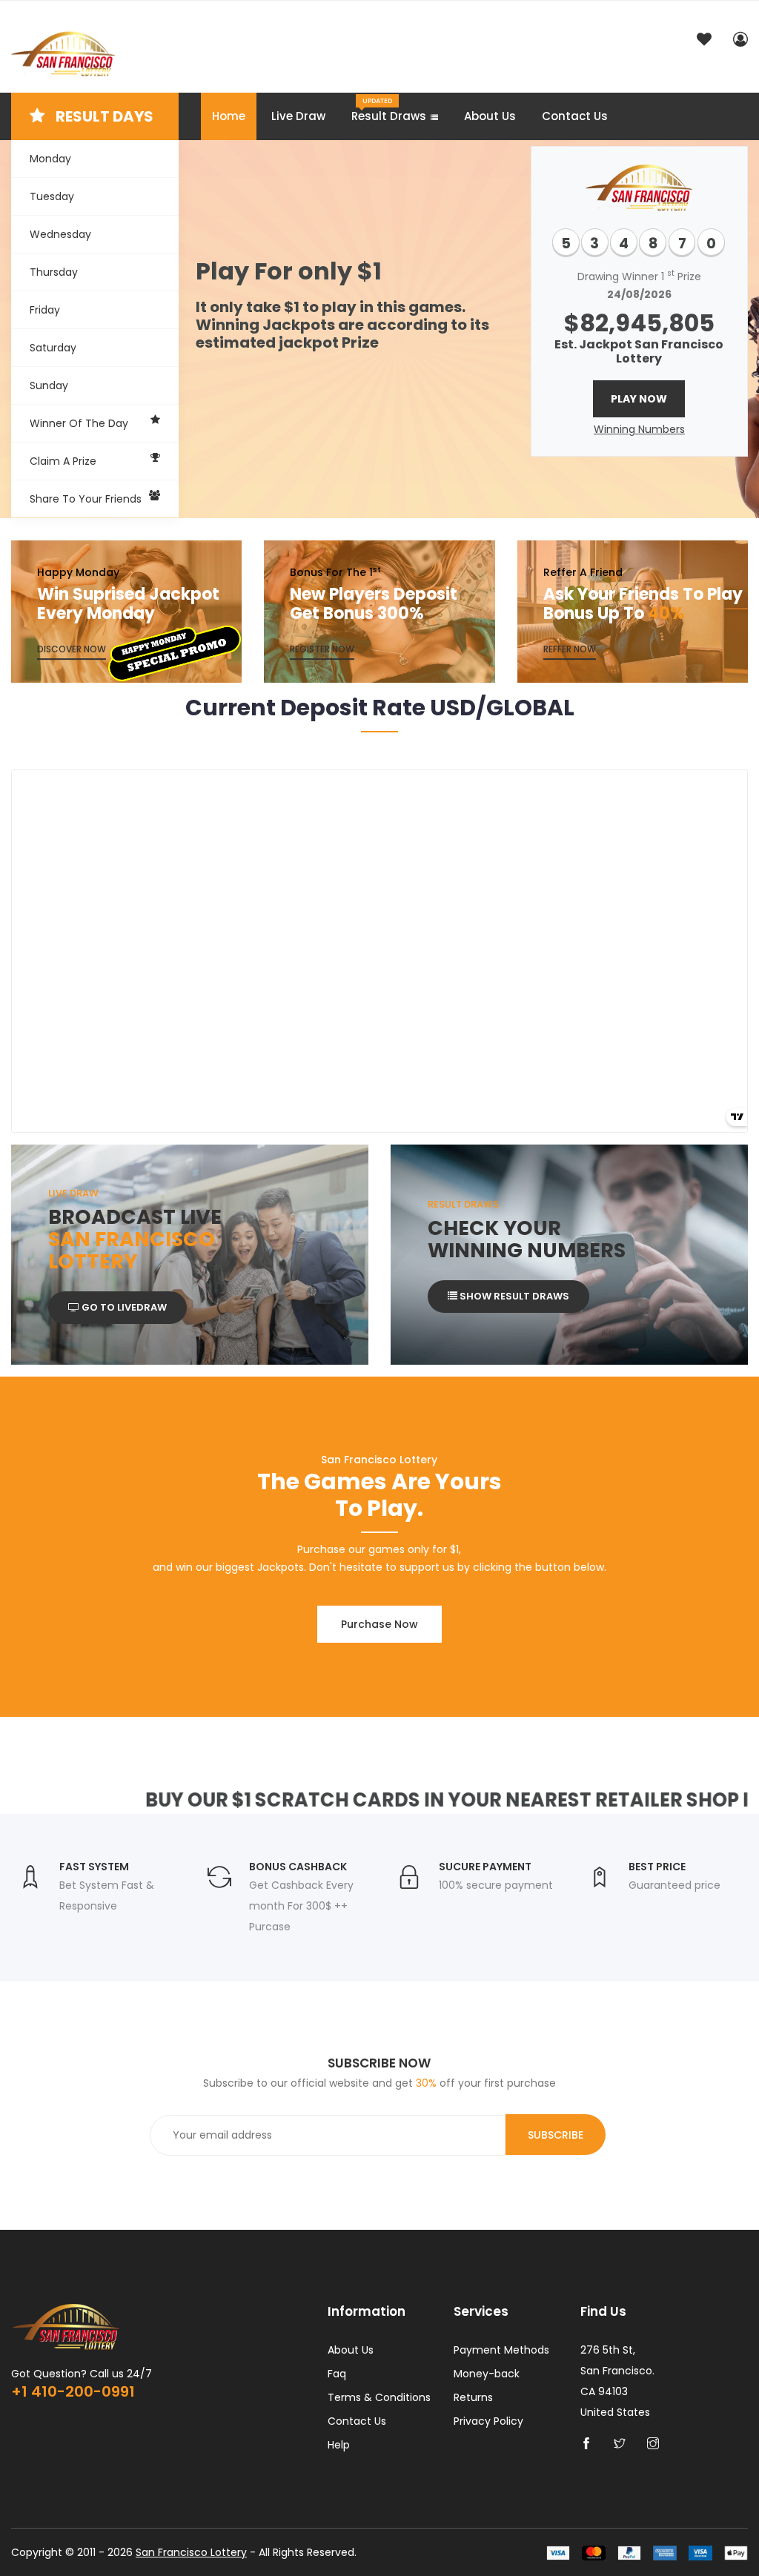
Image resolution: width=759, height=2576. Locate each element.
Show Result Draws (513, 1296)
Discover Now (72, 649)
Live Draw (298, 116)
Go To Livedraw (123, 1307)
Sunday (49, 385)
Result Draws (389, 110)
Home (229, 116)
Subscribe (556, 2135)
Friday (45, 310)
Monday (50, 159)
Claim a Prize (63, 461)
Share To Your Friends (86, 499)
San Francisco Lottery (191, 2552)
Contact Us (575, 116)
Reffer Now (570, 649)
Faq (337, 2374)
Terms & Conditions (379, 2397)
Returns (473, 2397)
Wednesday (60, 234)
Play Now (639, 399)
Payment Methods (501, 2350)
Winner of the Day (79, 423)
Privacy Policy (488, 2421)
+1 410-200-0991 (73, 2391)
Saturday (53, 348)
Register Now (322, 649)
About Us (490, 116)
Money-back (487, 2374)
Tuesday (52, 196)
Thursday (54, 272)
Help (339, 2445)
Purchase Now (379, 1624)
